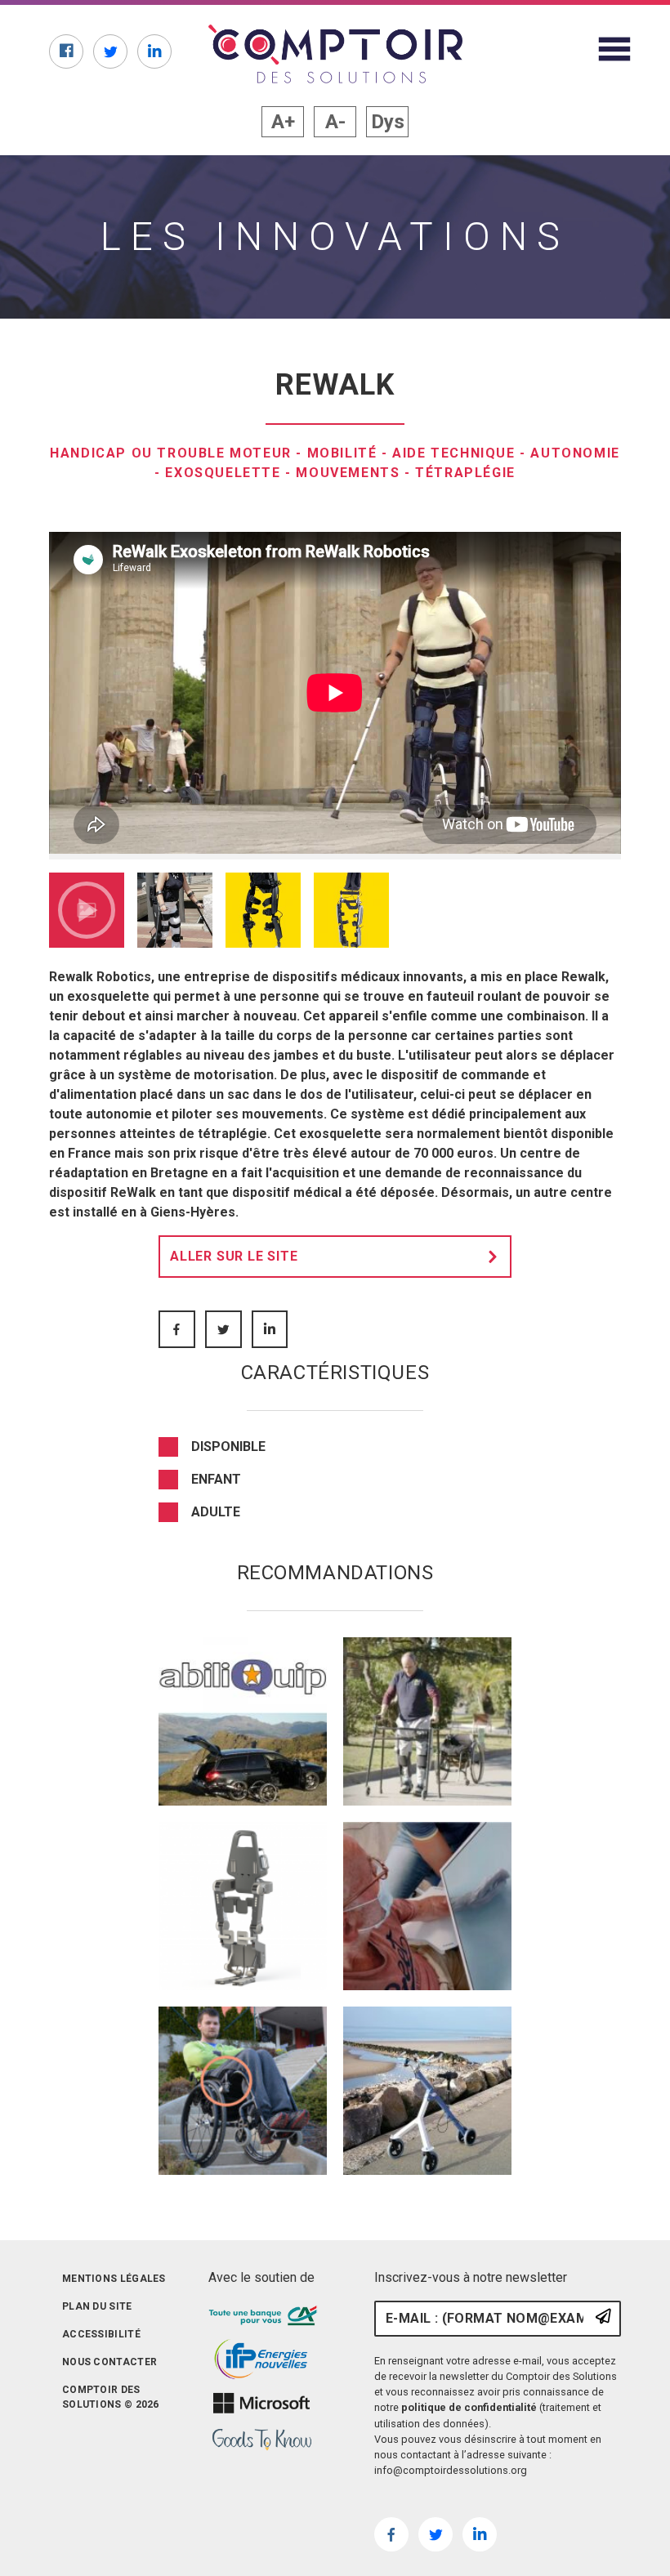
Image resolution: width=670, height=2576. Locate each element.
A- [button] (335, 122)
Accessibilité (101, 2334)
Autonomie (575, 453)
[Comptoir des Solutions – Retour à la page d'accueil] (335, 54)
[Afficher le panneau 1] (87, 910)
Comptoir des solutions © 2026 (111, 2397)
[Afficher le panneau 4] (351, 910)
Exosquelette (223, 473)
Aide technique (453, 453)
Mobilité (342, 453)
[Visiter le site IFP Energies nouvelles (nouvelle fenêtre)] (261, 2359)
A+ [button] (283, 122)
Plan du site (97, 2306)
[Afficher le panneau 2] (175, 910)
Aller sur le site (234, 1256)
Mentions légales (114, 2279)
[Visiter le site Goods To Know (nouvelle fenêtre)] (261, 2440)
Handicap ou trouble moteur (171, 453)
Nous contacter (109, 2362)
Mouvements (348, 473)
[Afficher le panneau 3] (263, 910)
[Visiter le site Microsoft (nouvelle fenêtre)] (261, 2403)
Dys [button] (388, 122)
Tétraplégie (465, 473)
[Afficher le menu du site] (614, 49)
